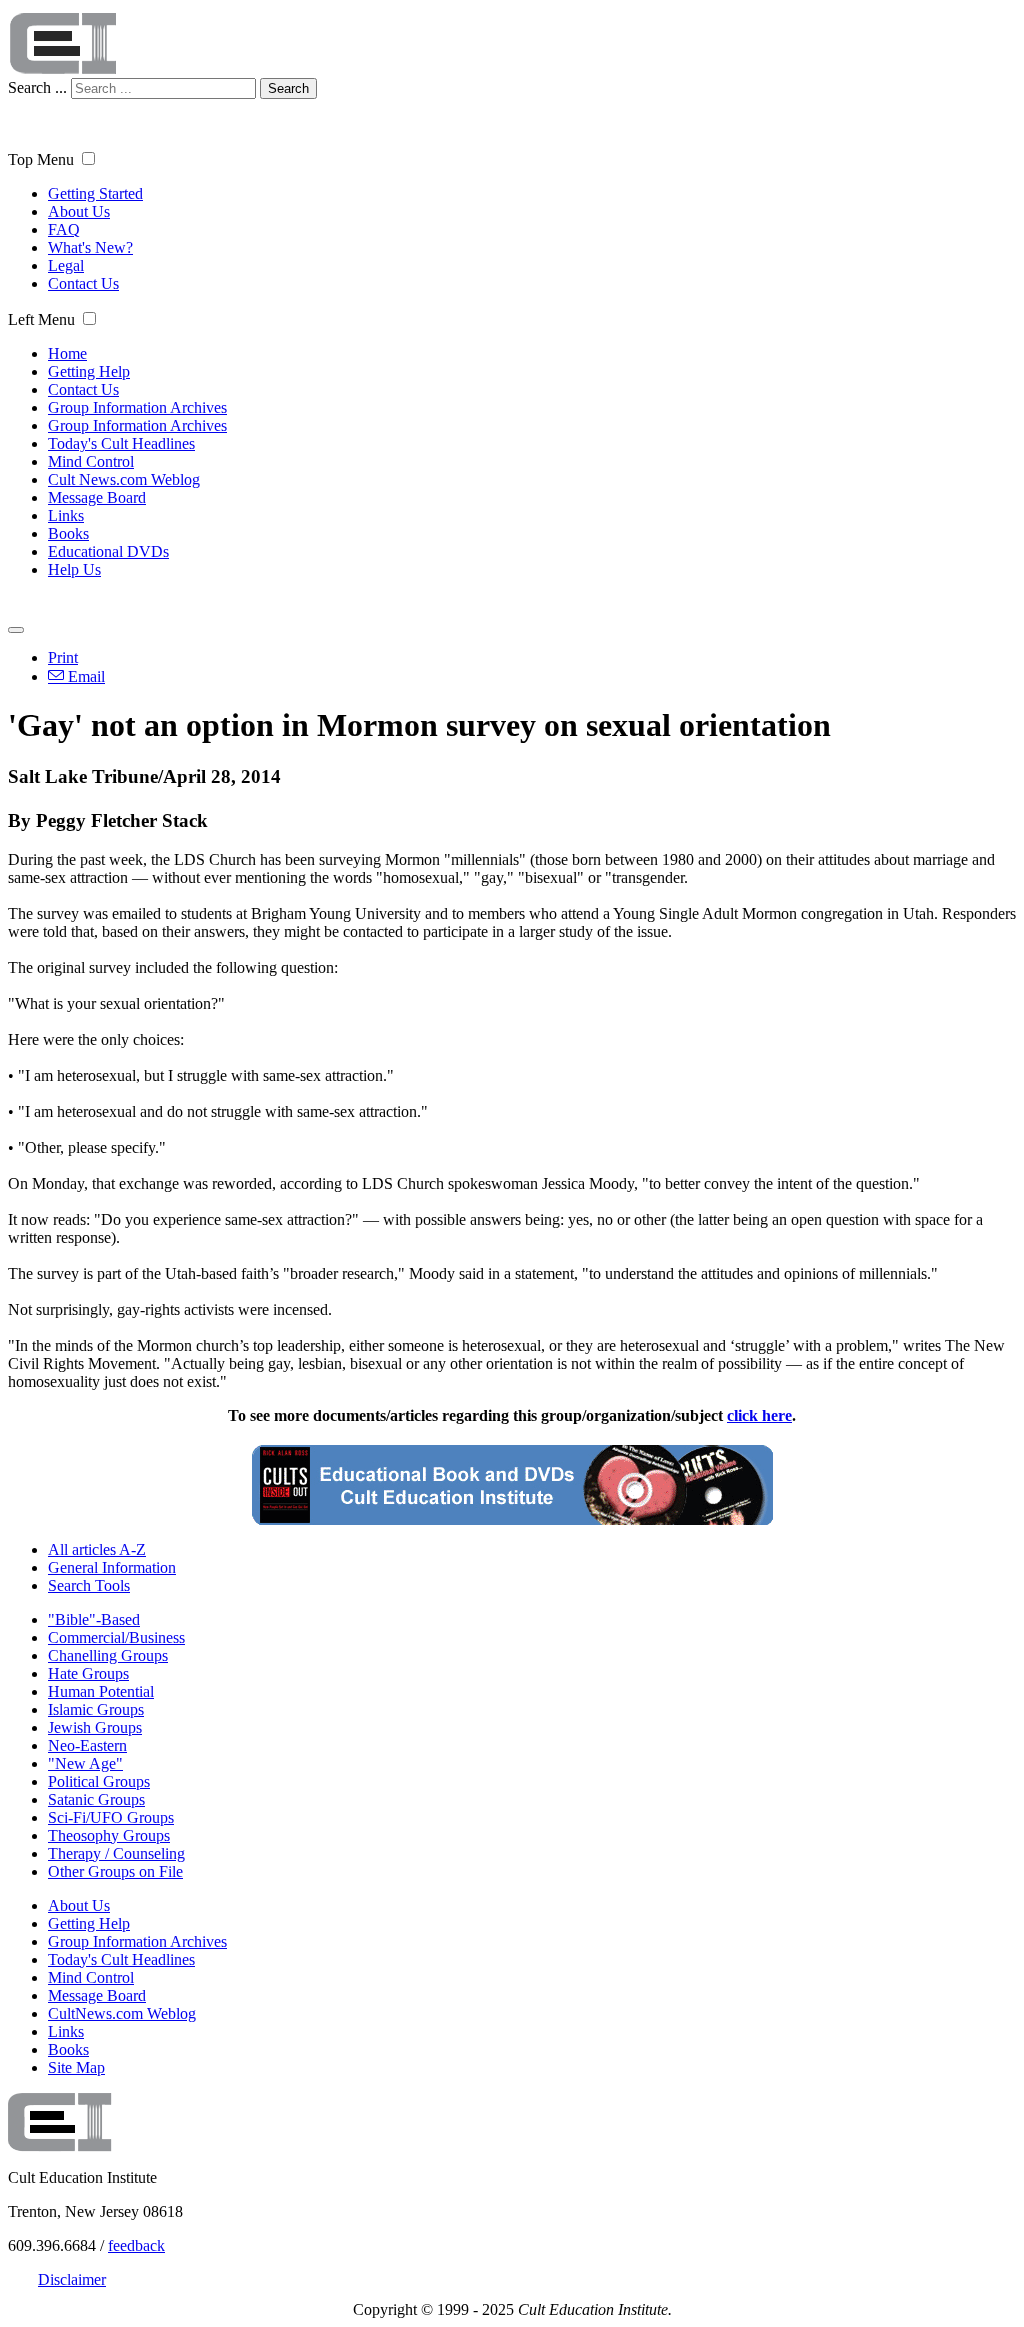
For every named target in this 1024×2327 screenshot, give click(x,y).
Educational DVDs (108, 551)
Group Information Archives (137, 407)
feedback (136, 2245)
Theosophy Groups (109, 1835)
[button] (88, 158)
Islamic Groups (96, 1709)
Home (67, 353)
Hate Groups (88, 1673)
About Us (79, 211)
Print (63, 657)
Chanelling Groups (108, 1655)
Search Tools (89, 1585)
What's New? (90, 247)
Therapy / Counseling (116, 1853)
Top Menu (41, 159)
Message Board (97, 497)
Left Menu (41, 319)
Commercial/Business (116, 1637)
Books (68, 533)
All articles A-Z (97, 1549)
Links (66, 515)
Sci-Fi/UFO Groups (111, 1817)
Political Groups (99, 1781)
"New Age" (85, 1763)
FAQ (64, 229)
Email (84, 676)
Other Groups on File (115, 1871)
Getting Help (89, 371)
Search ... (37, 87)
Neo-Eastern (87, 1745)
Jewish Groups (95, 1727)
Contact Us (83, 283)
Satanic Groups (96, 1799)
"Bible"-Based (94, 1619)
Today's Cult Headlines (121, 443)
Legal (66, 265)
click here (759, 1415)
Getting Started (95, 193)
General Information (112, 1567)
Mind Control (91, 461)
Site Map (76, 2067)
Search (288, 88)
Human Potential (101, 1691)
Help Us (74, 569)
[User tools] (16, 630)
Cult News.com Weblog (124, 479)
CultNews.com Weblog (122, 2013)
